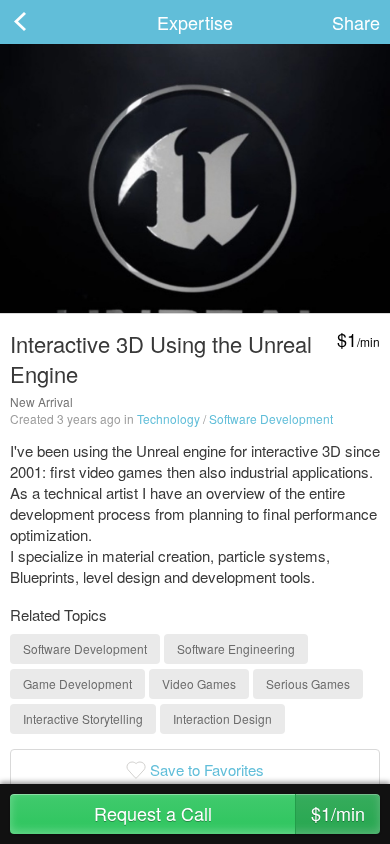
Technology (168, 418)
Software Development (271, 418)
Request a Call (230, 813)
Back (40, 22)
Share (356, 22)
